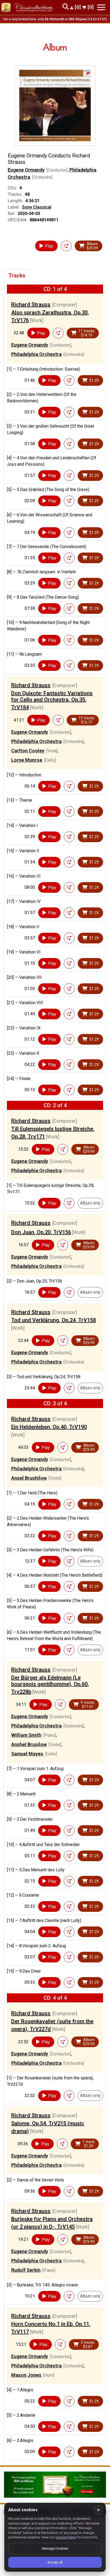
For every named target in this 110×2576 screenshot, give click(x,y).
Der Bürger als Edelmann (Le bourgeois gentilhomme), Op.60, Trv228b (50, 1685)
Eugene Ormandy (26, 170)
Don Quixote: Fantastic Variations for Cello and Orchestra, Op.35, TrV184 (52, 700)
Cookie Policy (66, 2537)
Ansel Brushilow (29, 1478)
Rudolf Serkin (26, 2270)
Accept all (55, 2562)
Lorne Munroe (27, 760)
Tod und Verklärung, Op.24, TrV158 (54, 1320)
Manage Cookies (55, 2548)
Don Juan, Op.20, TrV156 (41, 1232)
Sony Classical (37, 207)
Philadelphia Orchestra (36, 354)
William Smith (26, 1735)
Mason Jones (26, 2375)
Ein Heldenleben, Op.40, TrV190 (49, 1427)
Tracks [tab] (17, 275)
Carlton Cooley (28, 751)
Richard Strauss (31, 305)
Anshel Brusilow (29, 1744)
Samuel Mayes (27, 1754)
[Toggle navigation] (101, 7)
